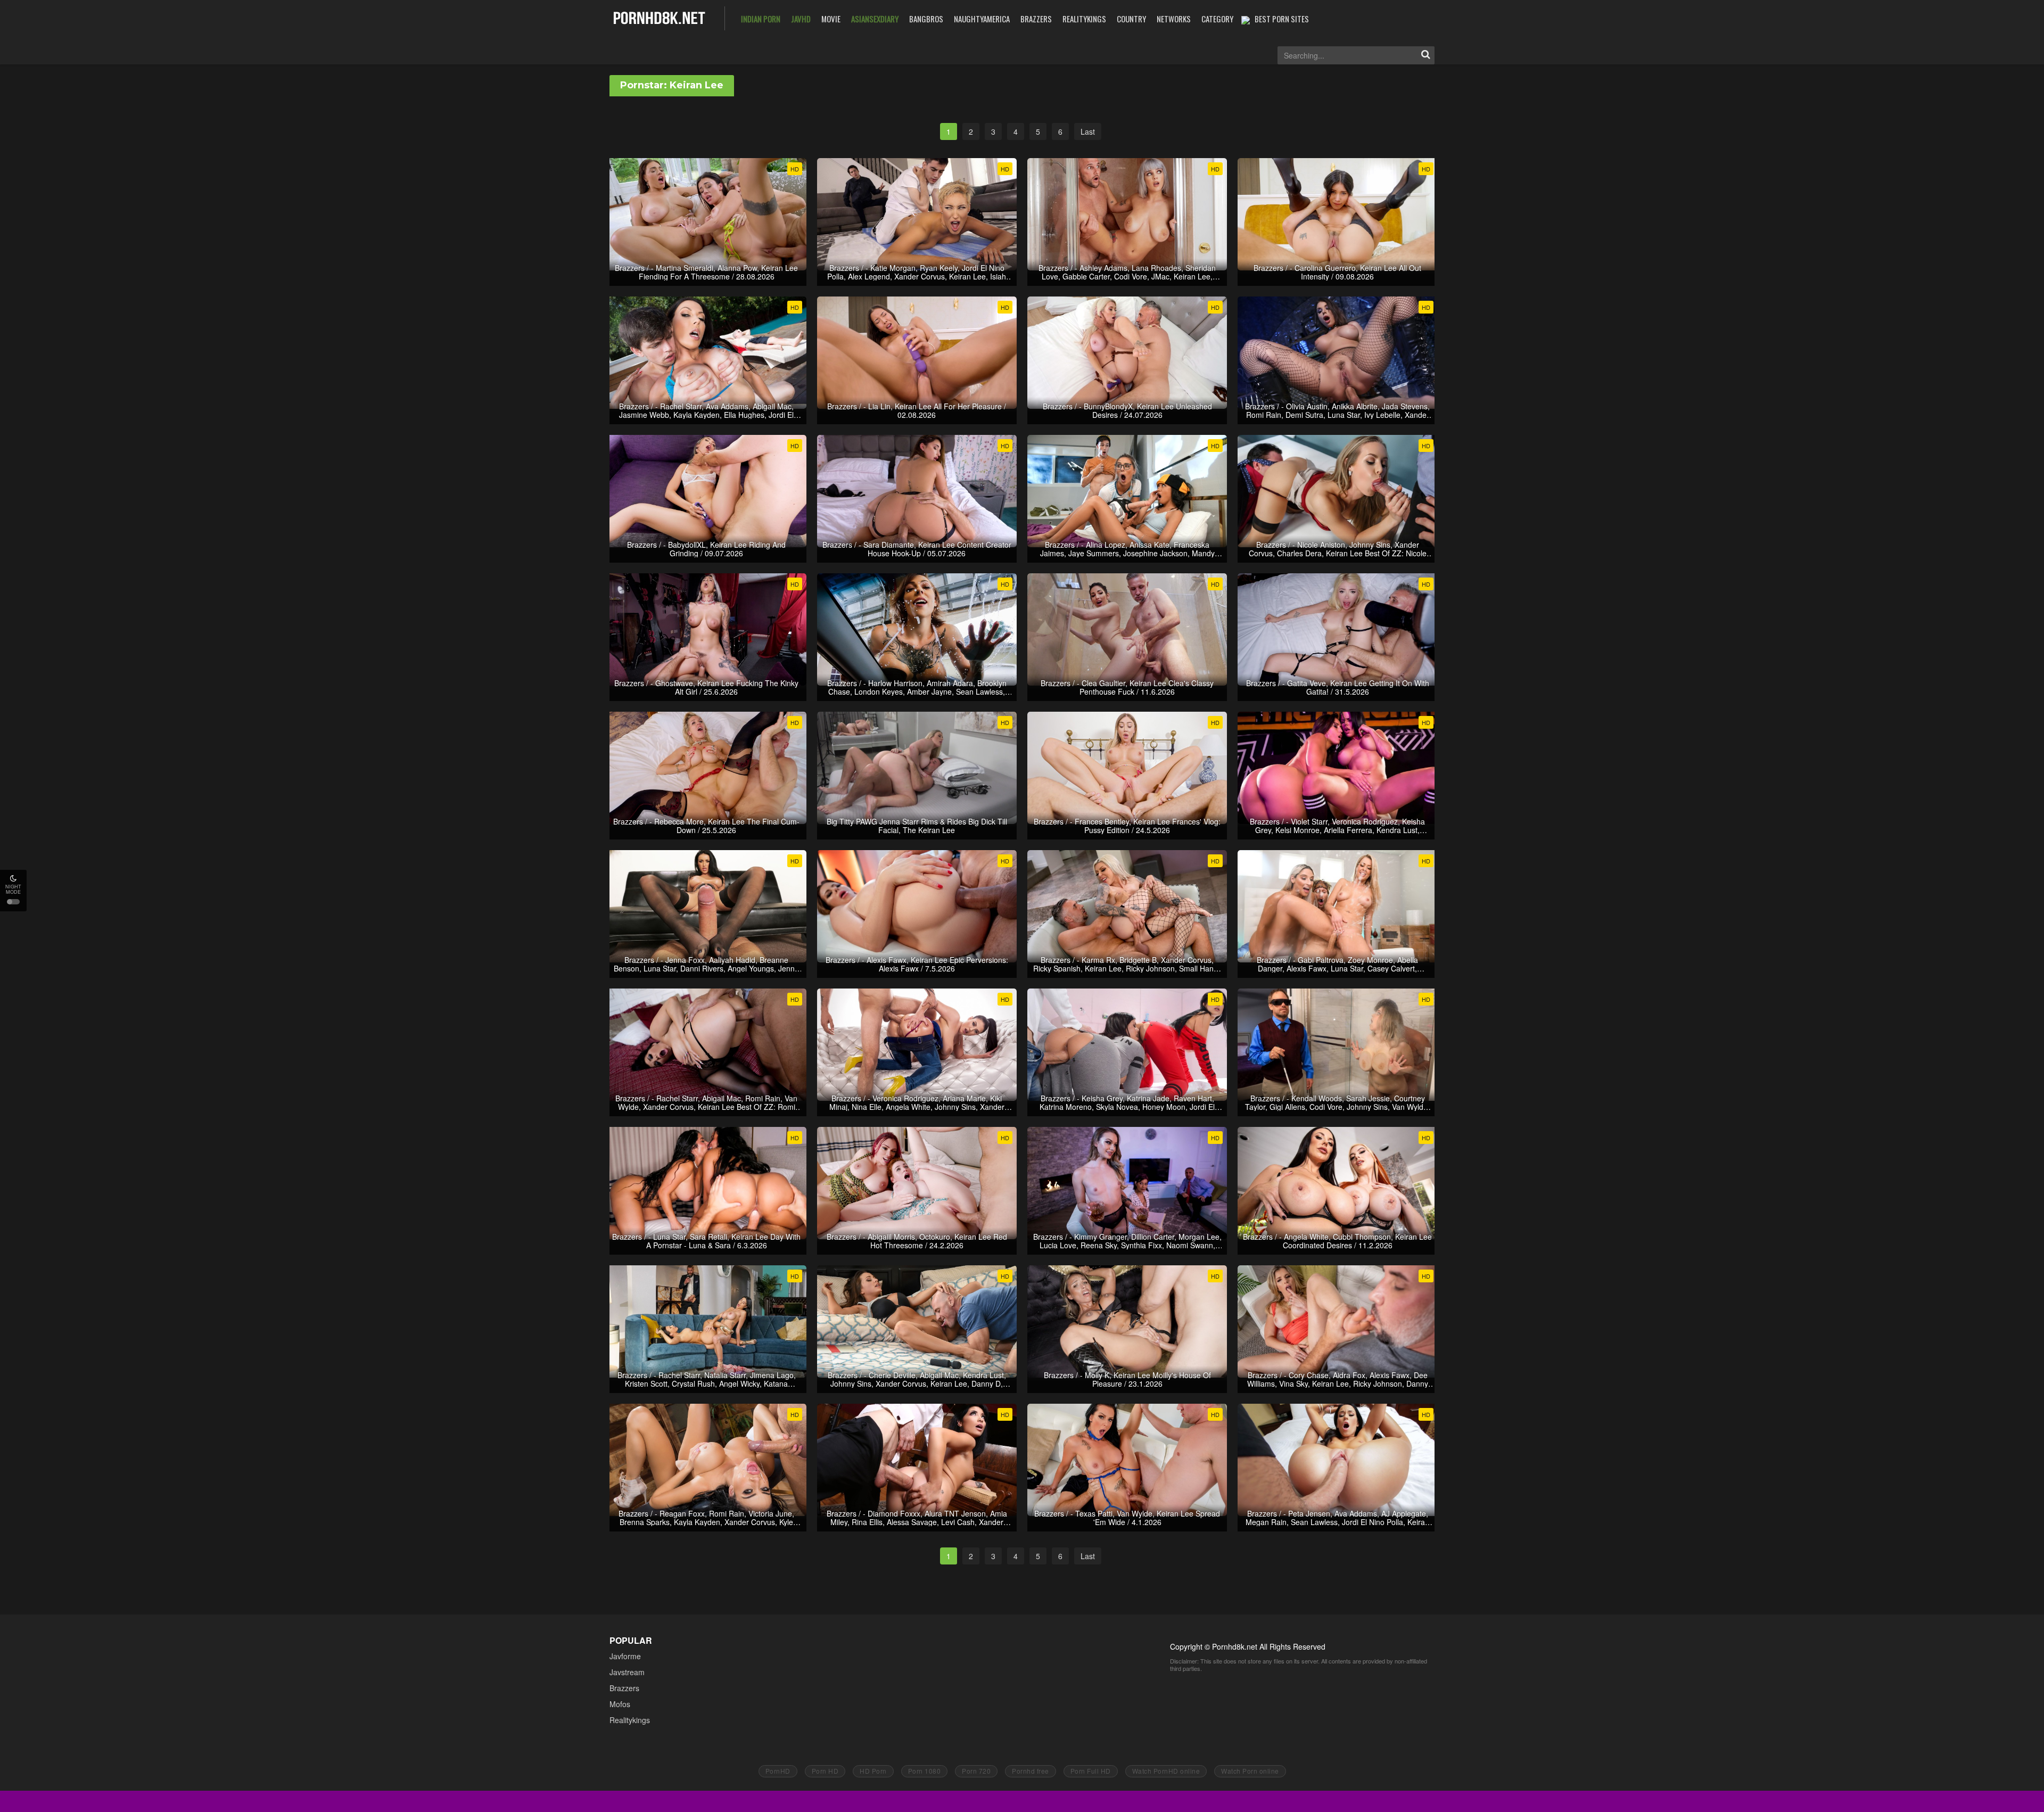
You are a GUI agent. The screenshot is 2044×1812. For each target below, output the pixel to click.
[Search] (1425, 55)
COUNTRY (1131, 19)
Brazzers (624, 1688)
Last (1088, 131)
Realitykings (630, 1720)
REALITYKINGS (1084, 19)
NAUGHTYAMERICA (982, 19)
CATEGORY (1217, 19)
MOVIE (831, 19)
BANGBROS (926, 19)
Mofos (620, 1704)
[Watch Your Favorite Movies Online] (659, 17)
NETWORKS (1174, 19)
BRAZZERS (1036, 19)
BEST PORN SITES (1282, 19)
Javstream (627, 1672)
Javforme (625, 1656)
